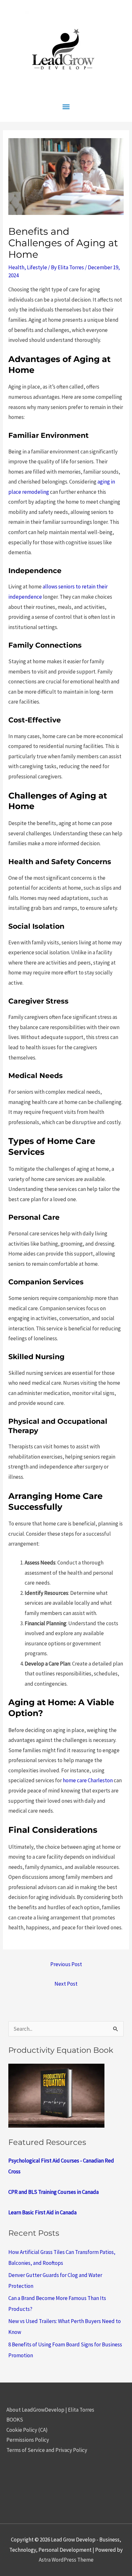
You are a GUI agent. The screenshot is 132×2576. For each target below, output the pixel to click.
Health (16, 267)
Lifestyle (37, 267)
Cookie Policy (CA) (27, 2430)
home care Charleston (88, 1780)
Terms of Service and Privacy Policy (47, 2450)
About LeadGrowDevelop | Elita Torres (50, 2410)
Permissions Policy (28, 2440)
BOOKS (15, 2420)
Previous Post (66, 1964)
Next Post (66, 1984)
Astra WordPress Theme (66, 2560)
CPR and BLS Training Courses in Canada (54, 2192)
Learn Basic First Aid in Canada (42, 2212)
